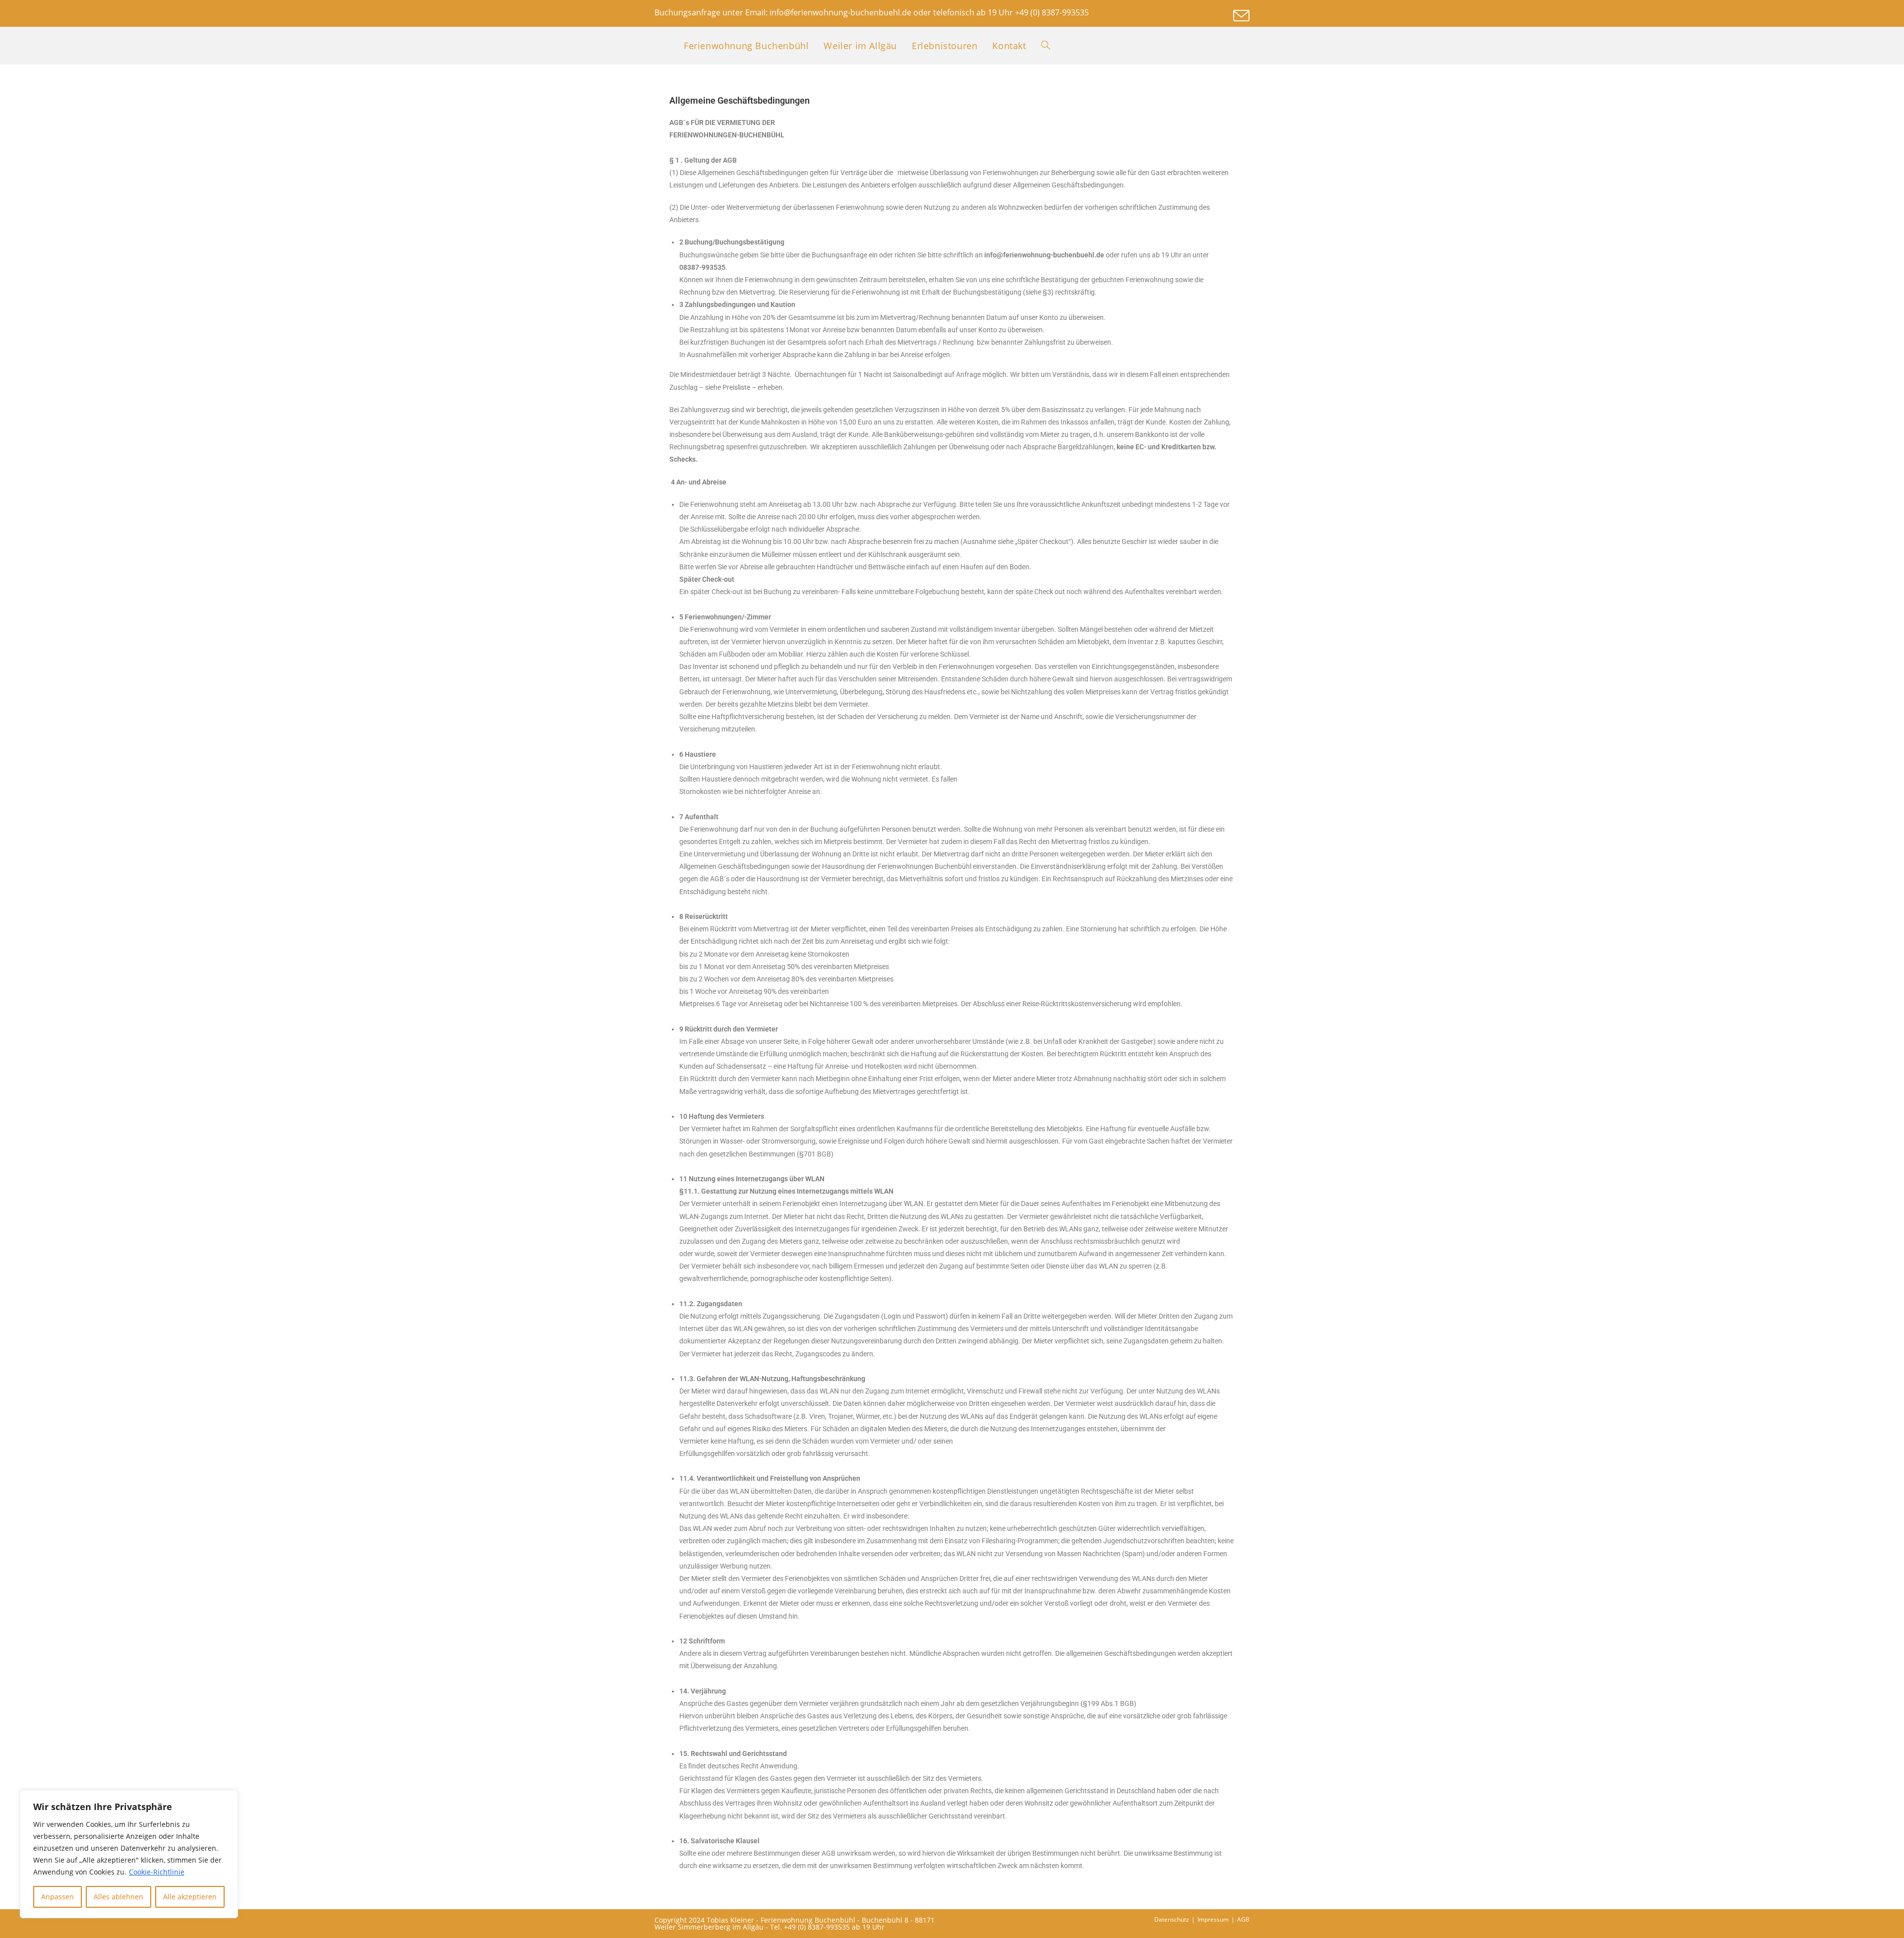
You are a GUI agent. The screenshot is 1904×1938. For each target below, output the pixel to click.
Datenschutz (1172, 1919)
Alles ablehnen (119, 1897)
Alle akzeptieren (190, 1897)
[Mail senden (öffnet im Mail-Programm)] (1240, 16)
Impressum (1213, 1919)
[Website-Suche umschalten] (1046, 46)
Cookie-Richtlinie (157, 1872)
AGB (1243, 1919)
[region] (129, 1854)
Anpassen (58, 1897)
